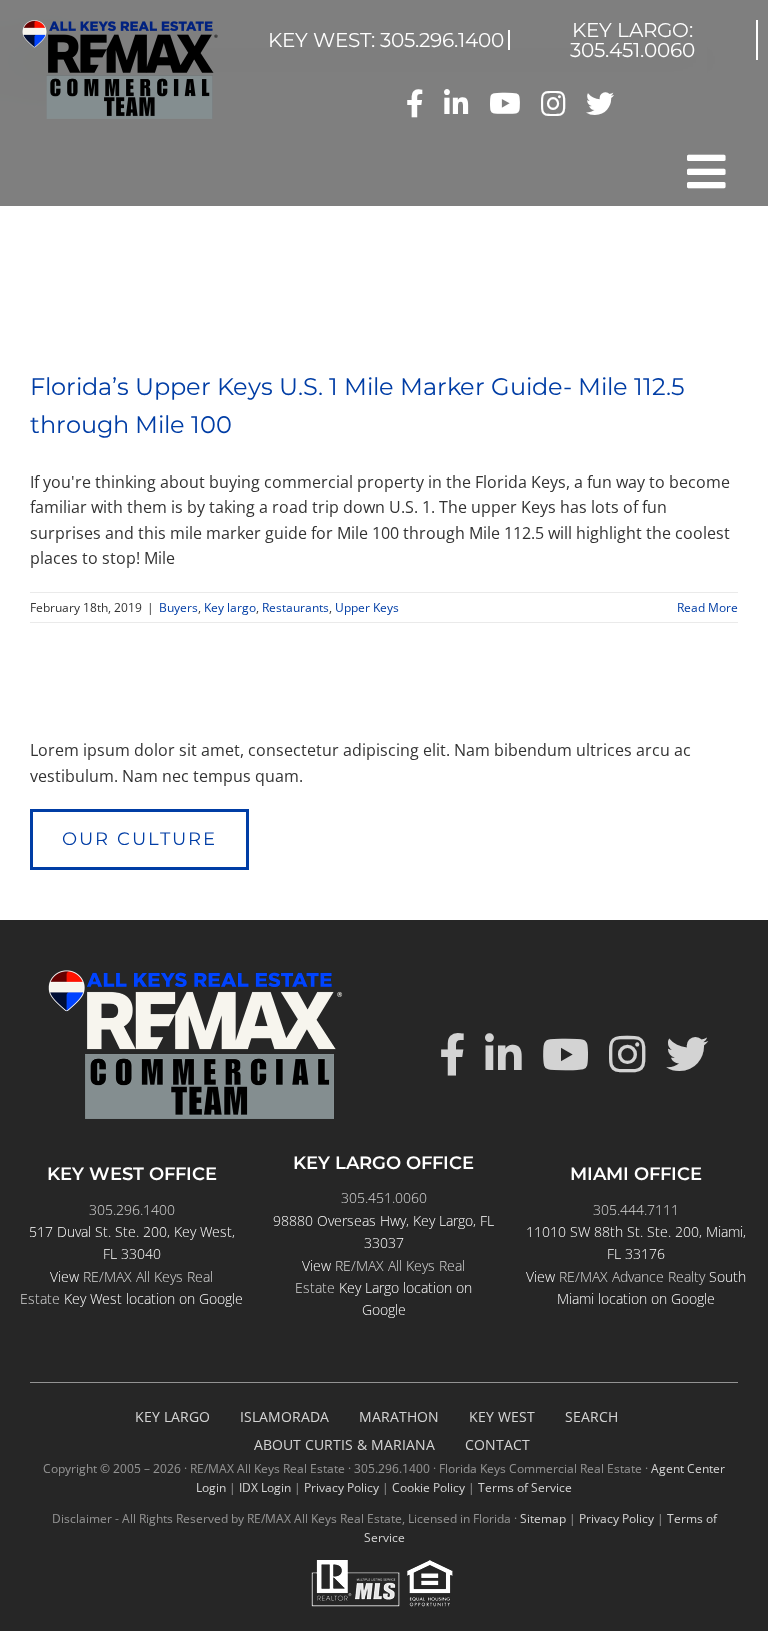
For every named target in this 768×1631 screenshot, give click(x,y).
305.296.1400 (132, 1209)
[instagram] (553, 104)
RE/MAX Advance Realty (632, 1276)
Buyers (178, 607)
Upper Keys (367, 607)
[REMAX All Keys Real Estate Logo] (120, 28)
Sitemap (543, 1518)
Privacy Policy (341, 1487)
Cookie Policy (428, 1487)
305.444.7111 (636, 1209)
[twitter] (600, 104)
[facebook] (415, 104)
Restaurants (295, 607)
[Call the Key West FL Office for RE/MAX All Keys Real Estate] (386, 40)
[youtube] (505, 104)
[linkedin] (456, 104)
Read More (707, 607)
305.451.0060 (384, 1197)
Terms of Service (525, 1487)
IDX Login (265, 1487)
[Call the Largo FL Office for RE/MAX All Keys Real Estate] (633, 40)
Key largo (230, 607)
